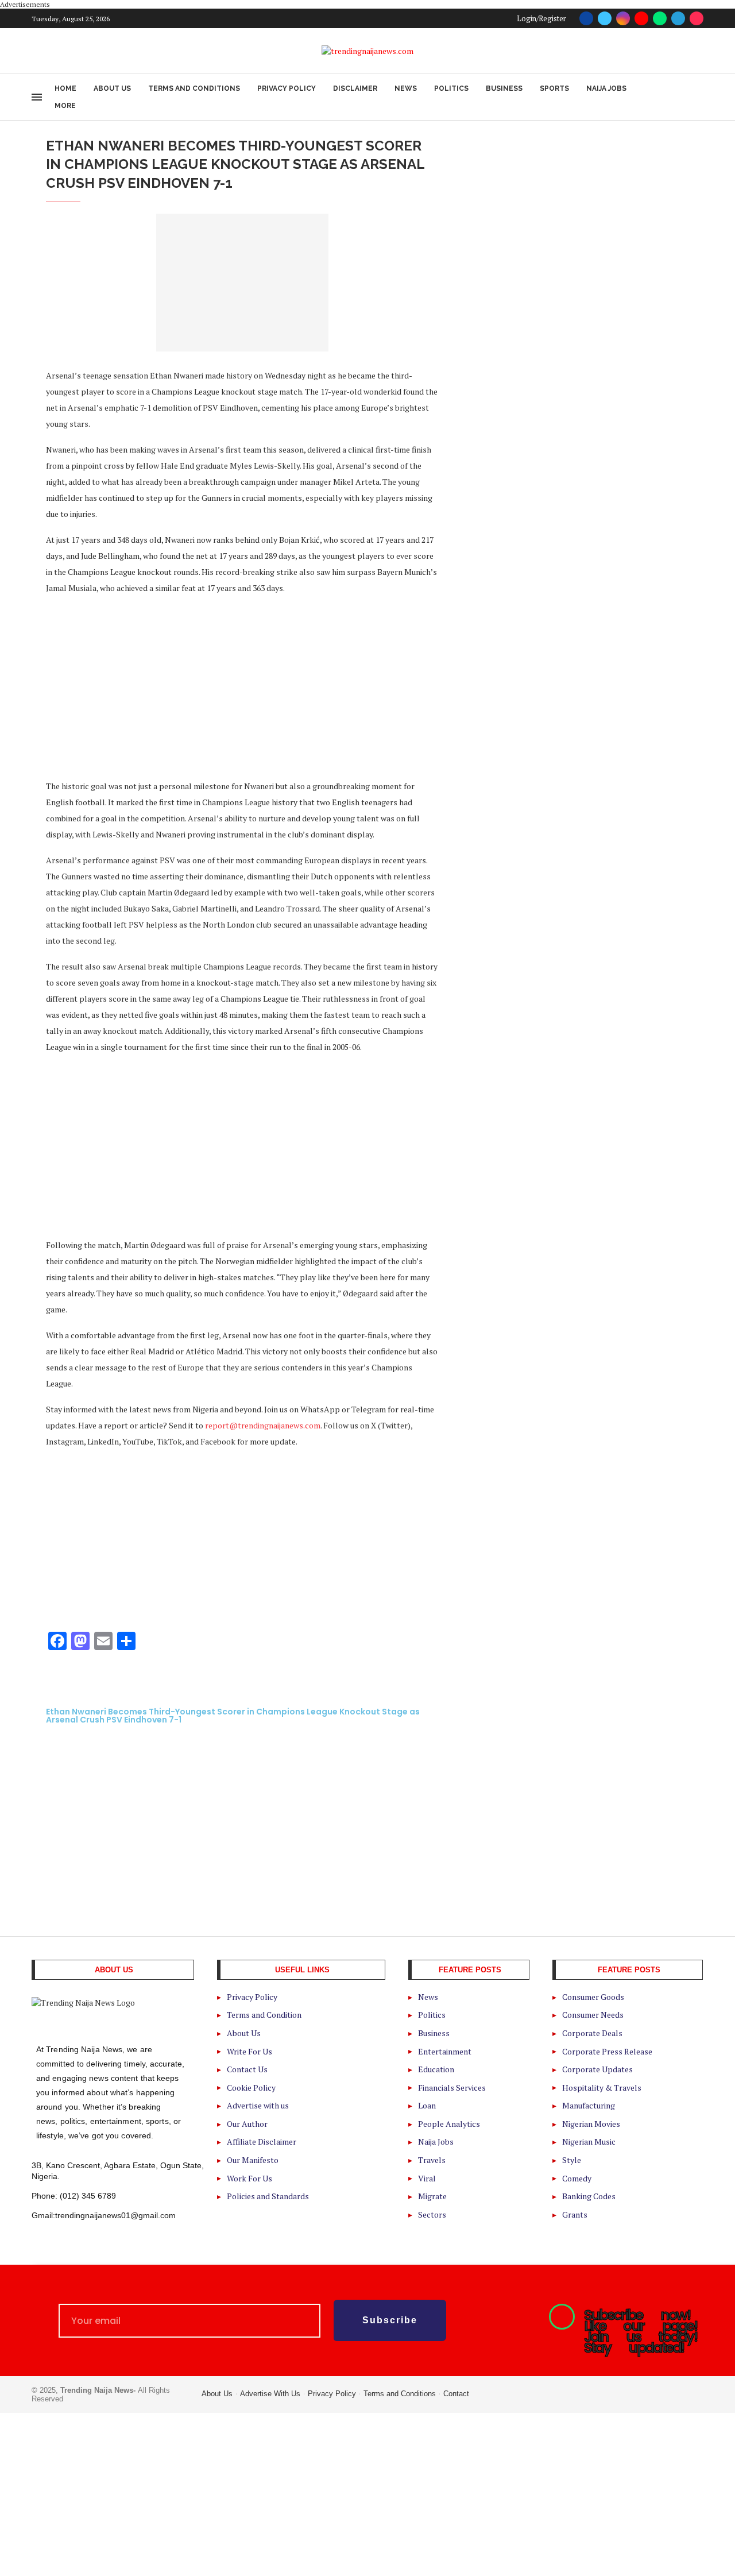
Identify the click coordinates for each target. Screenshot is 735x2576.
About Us (112, 88)
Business (504, 88)
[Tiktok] (697, 18)
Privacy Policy (287, 88)
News (406, 88)
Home (65, 88)
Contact (456, 2394)
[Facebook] (586, 18)
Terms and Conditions (194, 88)
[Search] (698, 97)
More (65, 106)
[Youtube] (641, 18)
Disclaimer (355, 88)
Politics (451, 88)
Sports (554, 88)
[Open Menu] (37, 97)
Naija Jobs (606, 88)
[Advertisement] (242, 686)
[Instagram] (623, 18)
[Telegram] (678, 18)
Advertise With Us (270, 2394)
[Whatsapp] (660, 18)
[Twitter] (605, 18)
